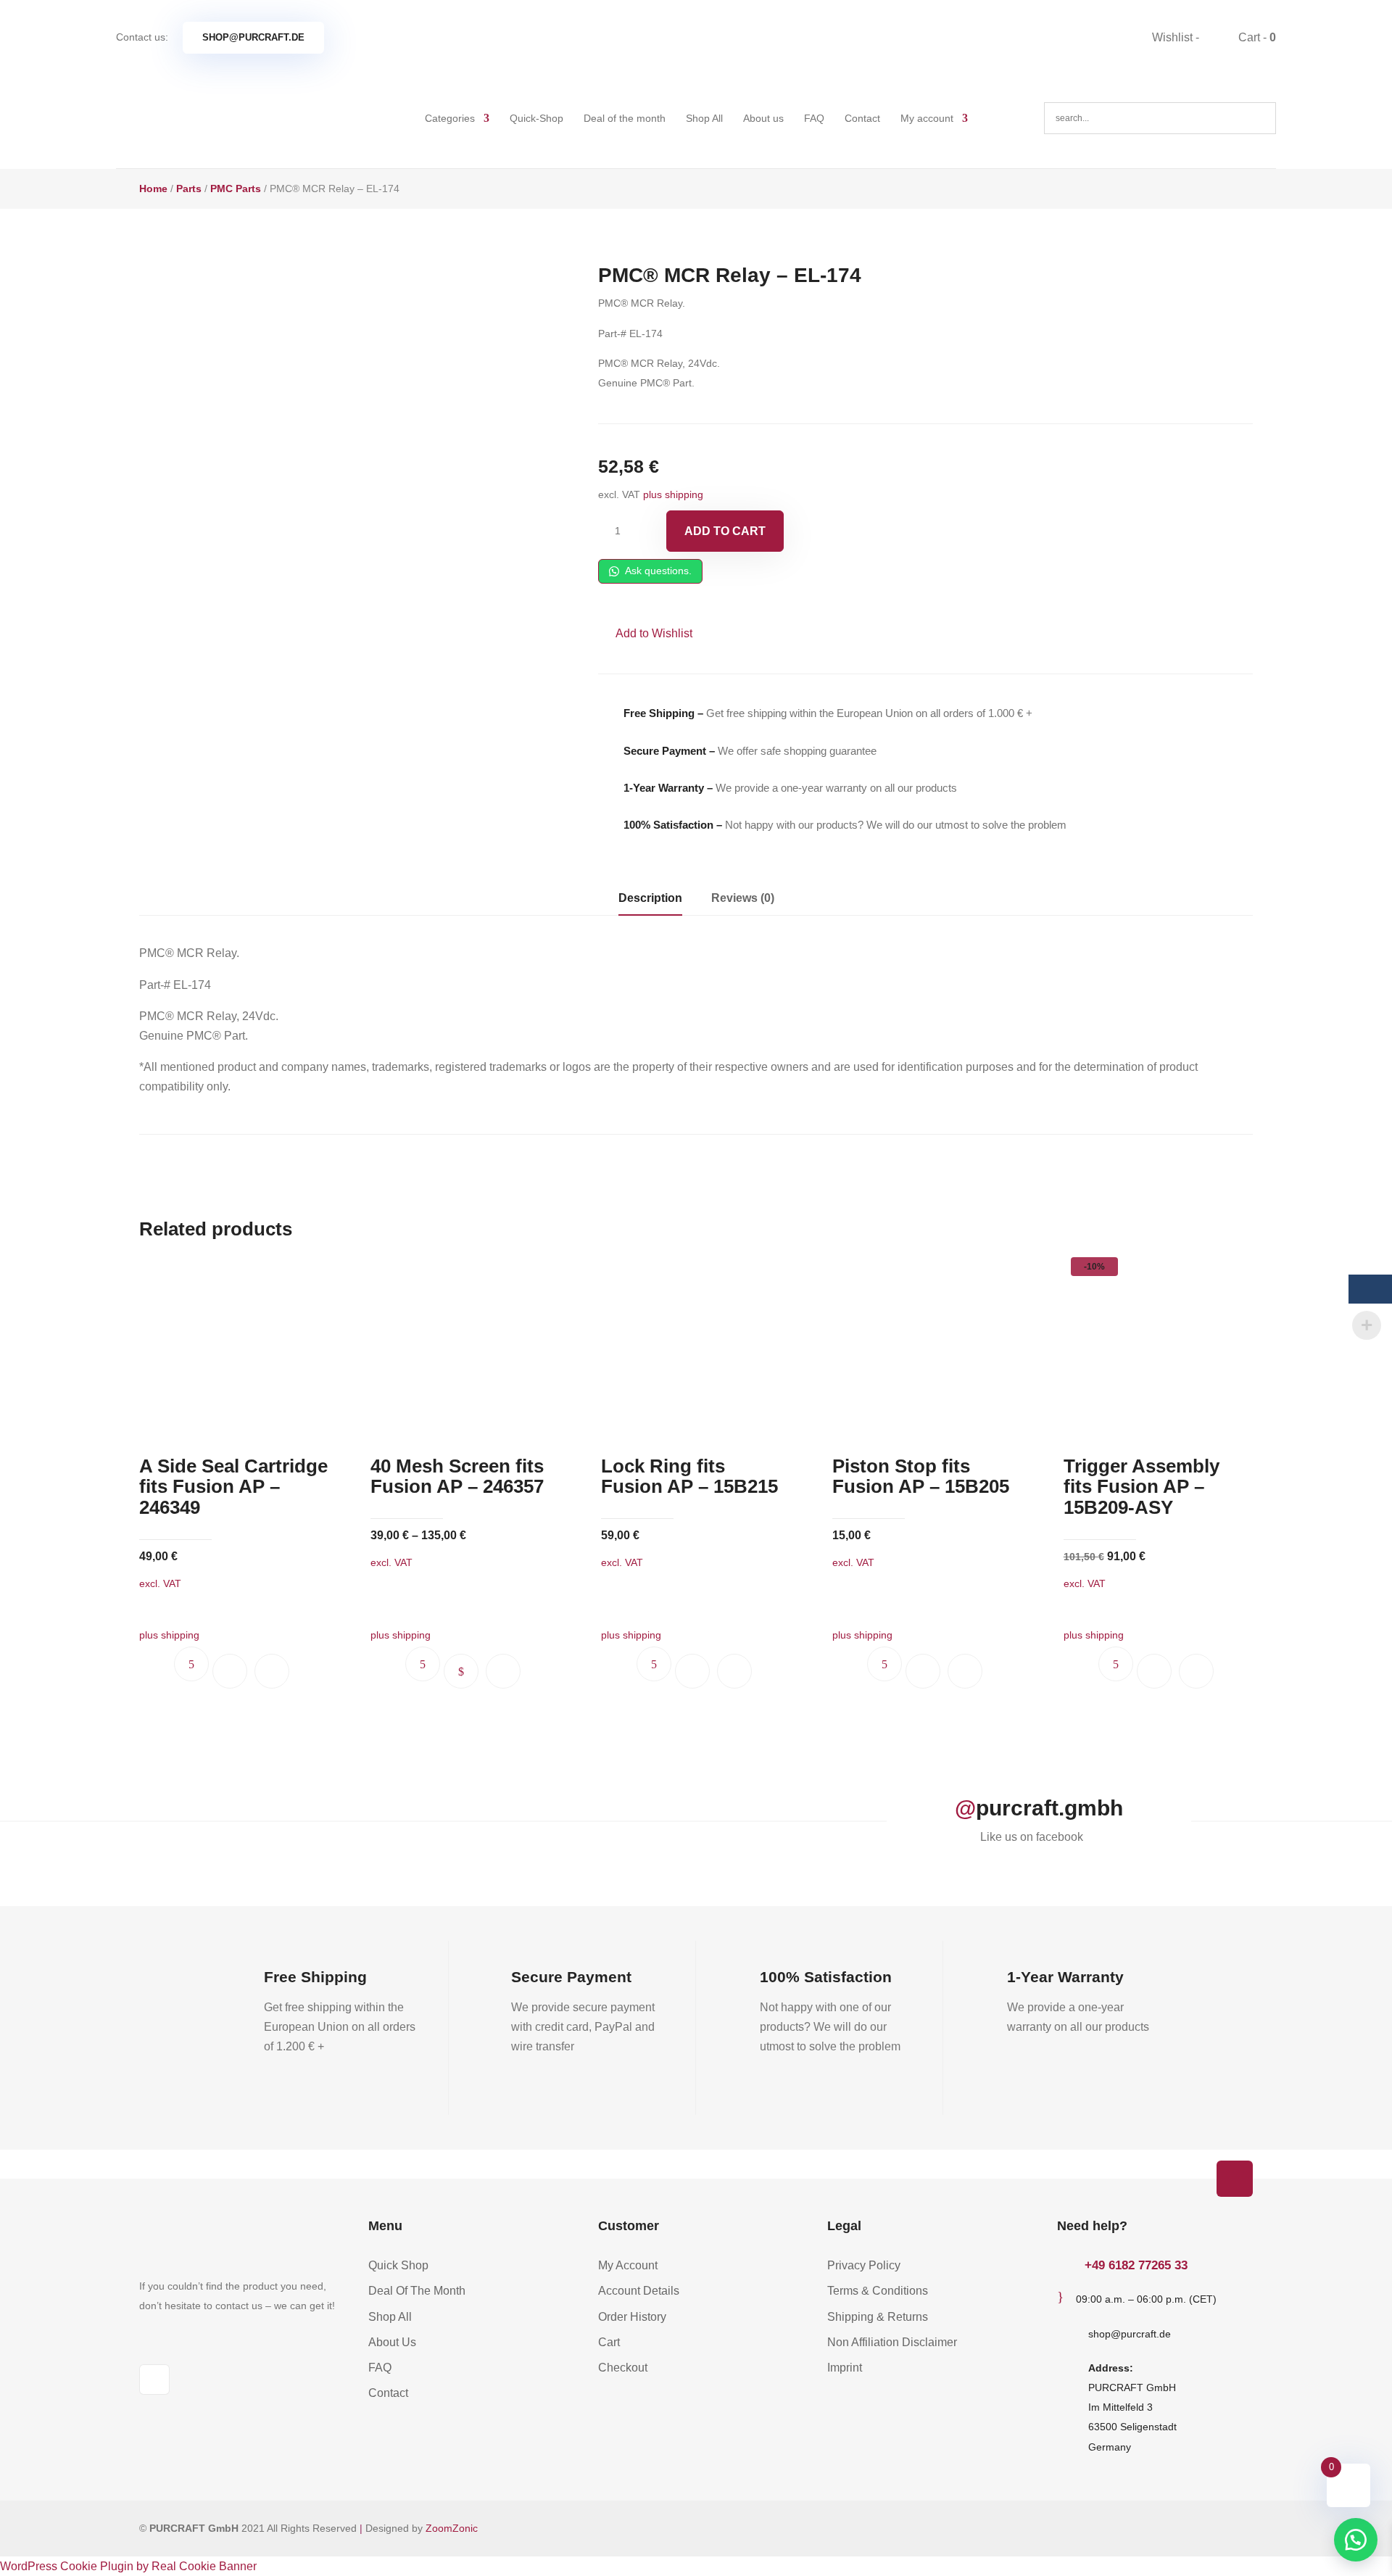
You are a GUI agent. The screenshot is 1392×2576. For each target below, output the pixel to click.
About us (763, 118)
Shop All (704, 118)
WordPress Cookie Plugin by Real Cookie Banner (128, 2566)
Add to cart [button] (230, 1671)
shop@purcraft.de (253, 37)
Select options (461, 1671)
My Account (628, 2265)
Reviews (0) (743, 898)
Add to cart (725, 531)
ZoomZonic (452, 2528)
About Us (392, 2342)
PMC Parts (236, 189)
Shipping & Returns (878, 2317)
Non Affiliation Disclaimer (892, 2342)
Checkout (623, 2368)
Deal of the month (625, 118)
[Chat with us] (1356, 2540)
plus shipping (673, 494)
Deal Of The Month (417, 2291)
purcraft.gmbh (1049, 1808)
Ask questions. (657, 571)
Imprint (845, 2368)
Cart (609, 2342)
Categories (450, 118)
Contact (862, 118)
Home (153, 189)
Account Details (639, 2291)
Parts (189, 189)
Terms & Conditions (878, 2291)
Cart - (1256, 37)
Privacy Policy (864, 2265)
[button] (645, 633)
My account (927, 118)
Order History (632, 2317)
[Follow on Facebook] (154, 2380)
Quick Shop (398, 2265)
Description (650, 898)
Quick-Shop (536, 118)
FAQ (814, 118)
